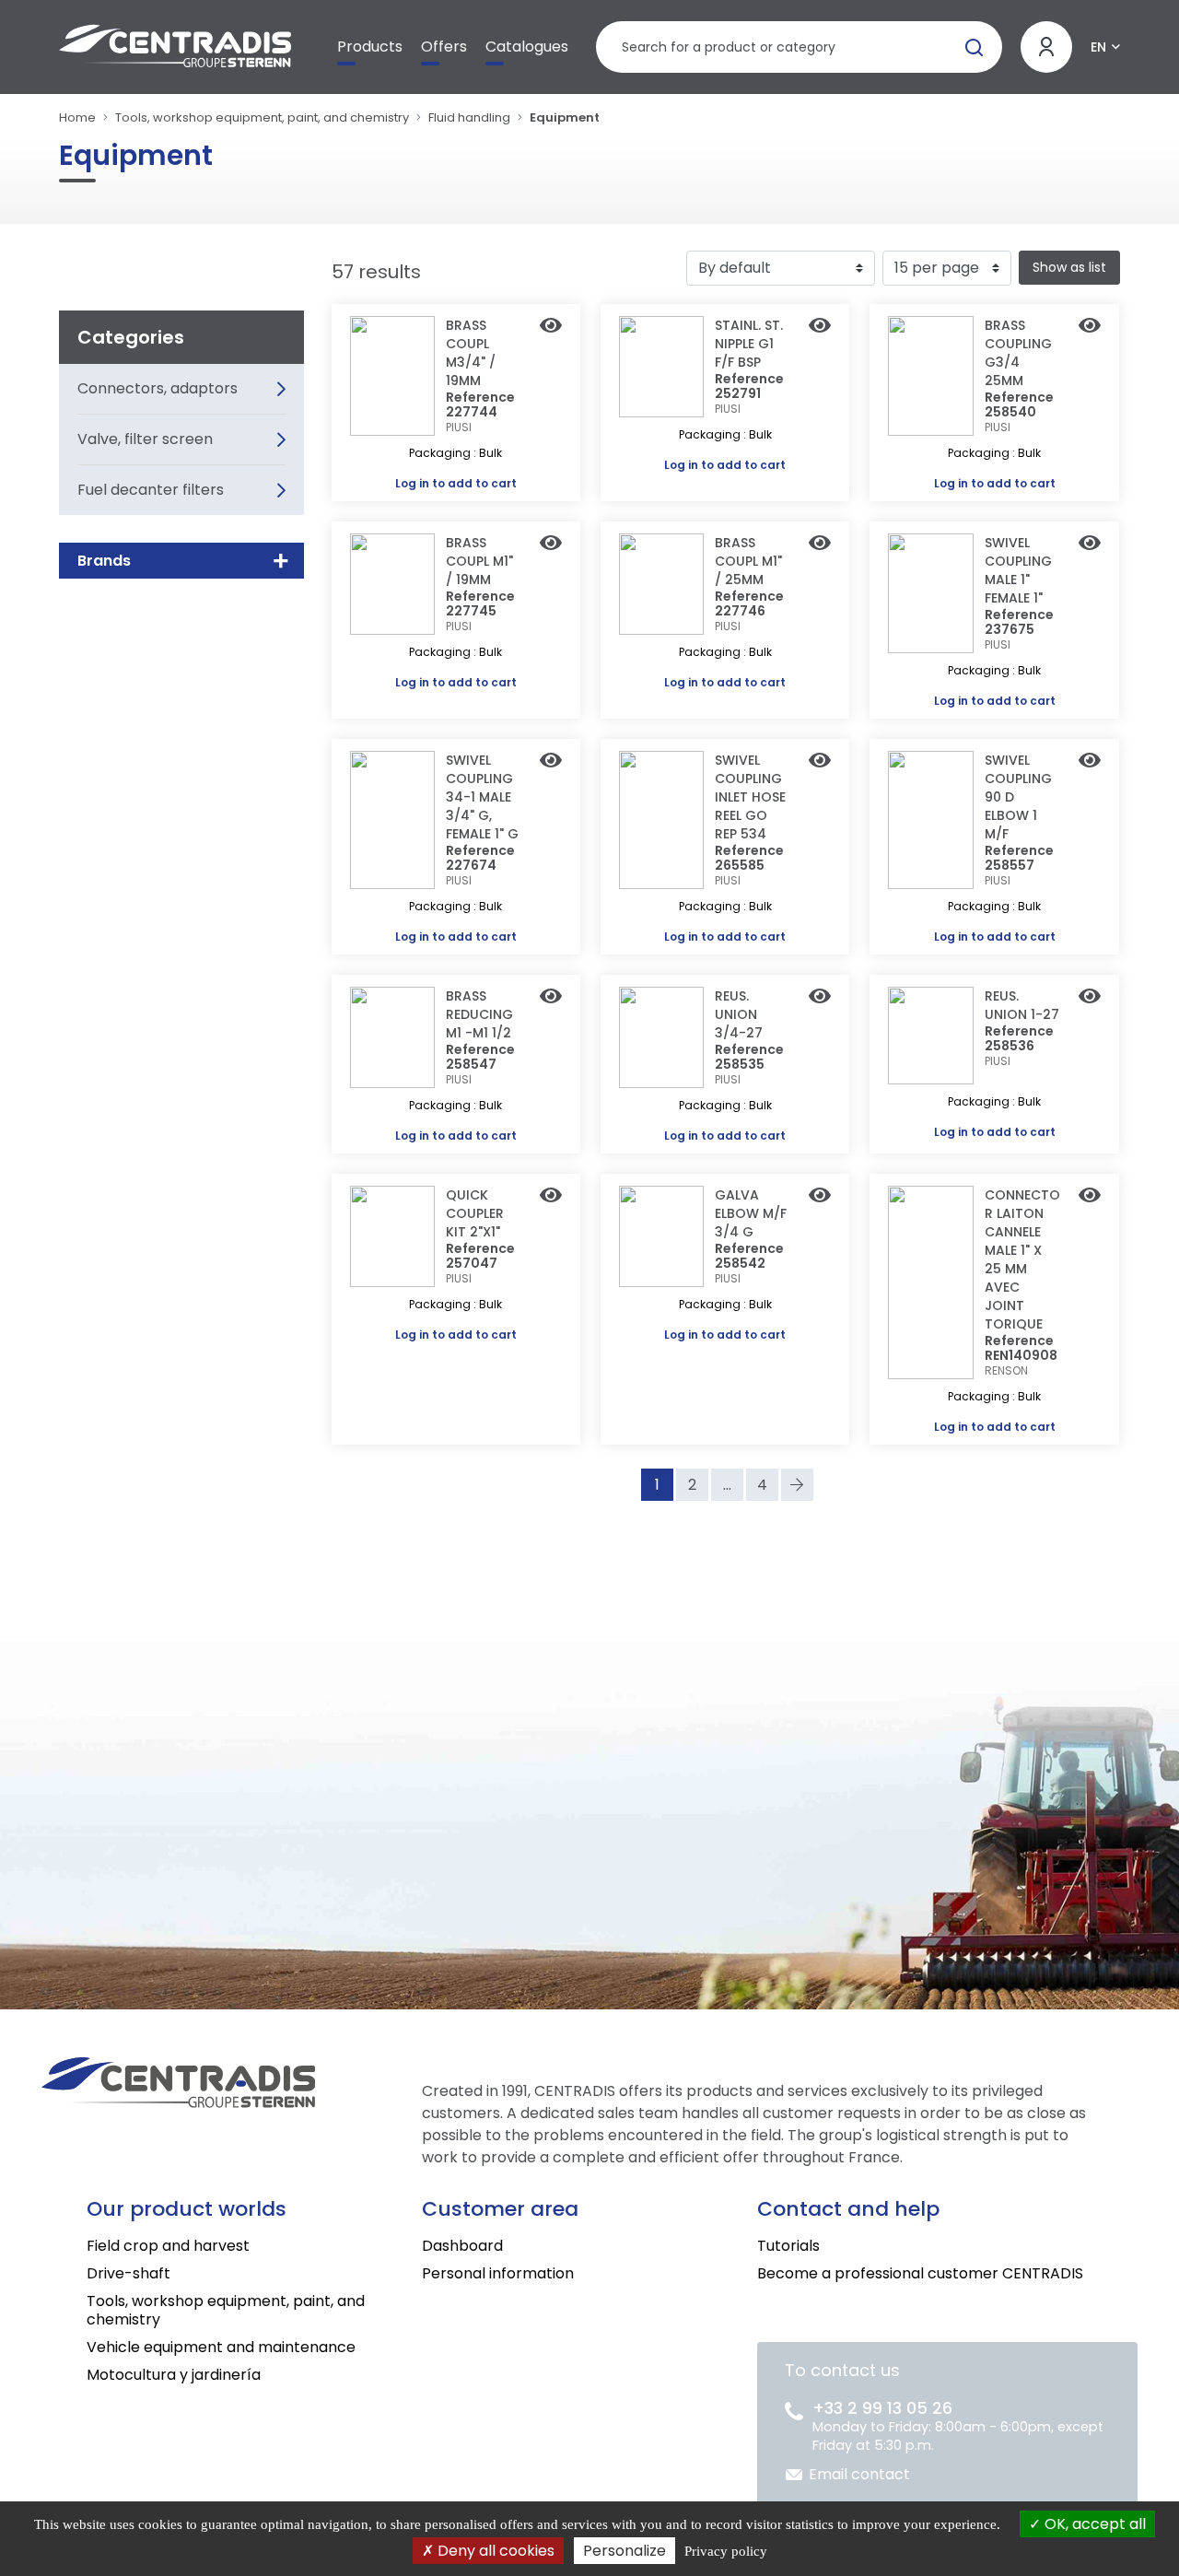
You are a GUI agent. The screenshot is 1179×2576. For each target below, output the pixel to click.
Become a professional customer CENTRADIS (920, 2273)
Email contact (859, 2474)
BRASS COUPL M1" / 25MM (748, 561)
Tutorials (788, 2246)
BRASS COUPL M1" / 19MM (479, 561)
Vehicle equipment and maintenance (221, 2347)
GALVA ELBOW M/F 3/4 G (751, 1213)
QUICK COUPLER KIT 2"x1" (475, 1213)
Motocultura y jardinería (174, 2375)
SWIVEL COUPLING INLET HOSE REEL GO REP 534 (750, 797)
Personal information (498, 2273)
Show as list (1069, 267)
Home (77, 117)
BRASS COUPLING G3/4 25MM (1018, 353)
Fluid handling (469, 117)
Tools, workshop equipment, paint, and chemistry (262, 117)
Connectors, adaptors (158, 388)
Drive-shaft (128, 2273)
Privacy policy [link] (726, 2551)
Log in (412, 483)
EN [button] (1098, 47)
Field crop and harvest (168, 2246)
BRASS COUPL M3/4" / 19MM (471, 353)
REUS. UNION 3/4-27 (739, 1014)
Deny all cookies (494, 2551)
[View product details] (551, 327)
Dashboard (462, 2246)
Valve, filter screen (145, 439)
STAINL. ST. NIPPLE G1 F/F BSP (749, 344)
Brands (104, 561)
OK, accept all (1093, 2524)
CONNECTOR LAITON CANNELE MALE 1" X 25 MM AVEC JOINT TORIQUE (1022, 1259)
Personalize (625, 2551)
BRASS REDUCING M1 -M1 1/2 (479, 1014)
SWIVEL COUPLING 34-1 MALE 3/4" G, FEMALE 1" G (482, 797)
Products (370, 47)
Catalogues (527, 47)
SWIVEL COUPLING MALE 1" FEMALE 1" (1018, 570)
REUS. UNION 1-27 (1022, 1005)
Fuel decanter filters (151, 490)
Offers (444, 47)
